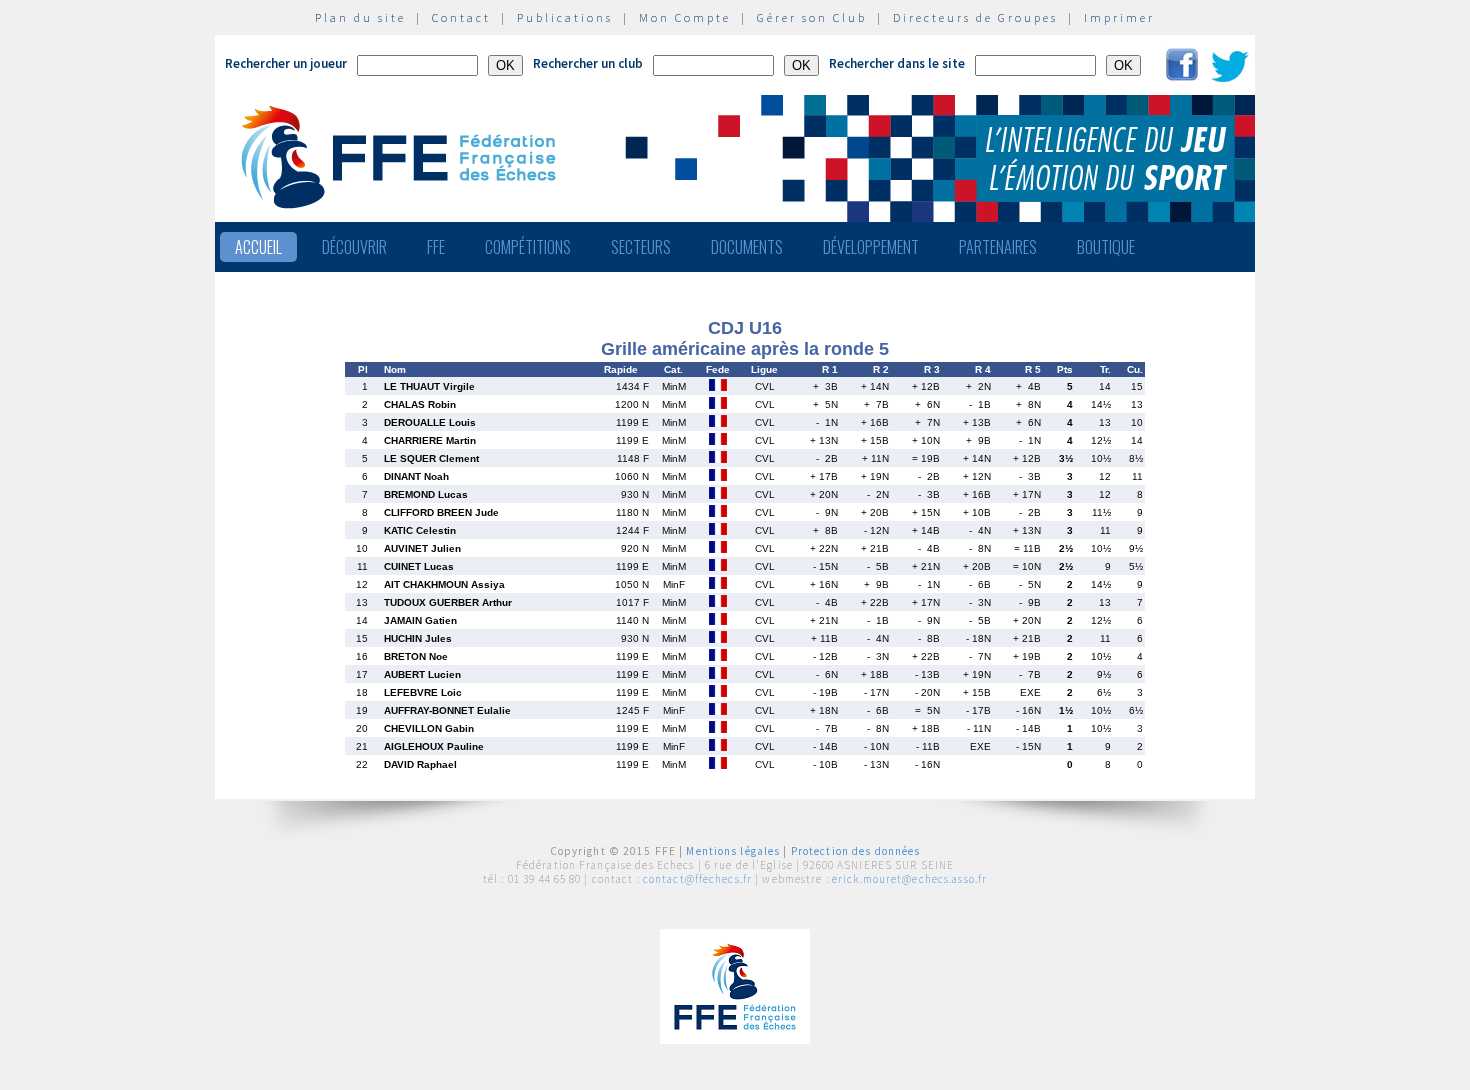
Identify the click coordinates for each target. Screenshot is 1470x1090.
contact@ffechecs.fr (697, 879)
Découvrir (354, 247)
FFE (436, 247)
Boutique (1106, 247)
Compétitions (528, 247)
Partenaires (998, 247)
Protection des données (856, 851)
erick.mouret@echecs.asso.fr (909, 879)
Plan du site (360, 17)
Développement (871, 247)
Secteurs (641, 247)
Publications (565, 17)
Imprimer (1119, 17)
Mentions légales (733, 851)
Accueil (258, 247)
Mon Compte (685, 17)
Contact (461, 17)
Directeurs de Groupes (975, 17)
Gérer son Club (812, 17)
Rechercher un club (588, 63)
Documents (747, 247)
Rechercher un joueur (286, 63)
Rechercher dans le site (897, 63)
